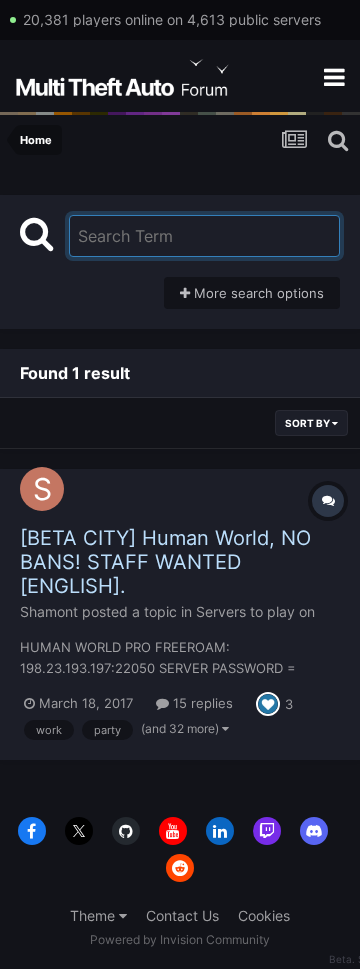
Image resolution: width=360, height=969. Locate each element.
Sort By (308, 423)
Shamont (49, 611)
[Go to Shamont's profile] (42, 489)
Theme (94, 915)
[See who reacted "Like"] (268, 702)
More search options (257, 293)
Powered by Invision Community (180, 939)
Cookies (264, 915)
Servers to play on (255, 611)
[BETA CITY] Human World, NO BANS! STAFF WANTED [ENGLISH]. (165, 562)
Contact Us (182, 915)
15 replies (201, 703)
